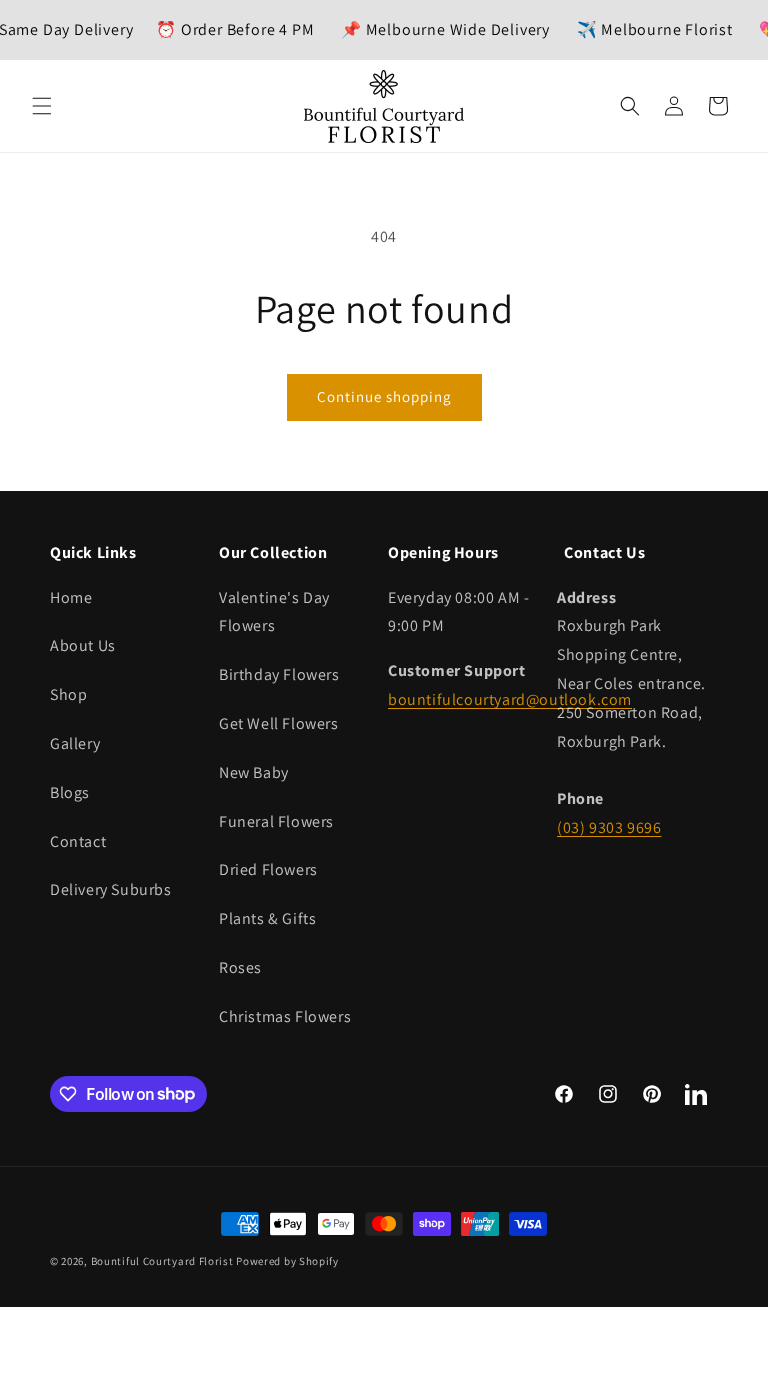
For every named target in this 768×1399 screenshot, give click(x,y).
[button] (42, 106)
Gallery (75, 743)
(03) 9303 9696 (609, 827)
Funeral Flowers (276, 821)
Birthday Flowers (279, 674)
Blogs (70, 792)
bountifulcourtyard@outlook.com (510, 699)
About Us (83, 645)
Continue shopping (384, 396)
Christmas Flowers (285, 1016)
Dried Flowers (268, 869)
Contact (78, 841)
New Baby (254, 772)
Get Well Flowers (279, 723)
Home (71, 597)
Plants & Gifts (267, 918)
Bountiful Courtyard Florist (162, 1261)
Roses (240, 967)
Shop (68, 694)
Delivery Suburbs (111, 889)
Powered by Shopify (287, 1261)
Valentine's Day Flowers (274, 612)
